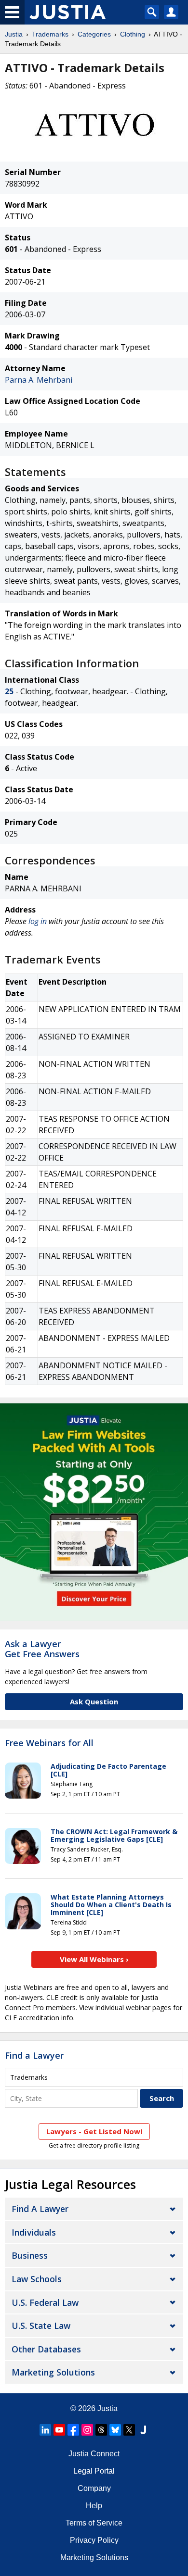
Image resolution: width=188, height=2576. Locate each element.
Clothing (133, 34)
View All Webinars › (94, 1959)
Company (94, 2488)
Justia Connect (94, 2454)
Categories (94, 34)
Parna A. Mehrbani (39, 380)
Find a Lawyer (34, 2055)
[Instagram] (87, 2430)
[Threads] (101, 2430)
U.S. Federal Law (45, 2302)
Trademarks (50, 34)
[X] (129, 2430)
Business (30, 2255)
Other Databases (46, 2349)
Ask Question (94, 1701)
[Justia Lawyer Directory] (143, 2430)
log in (38, 921)
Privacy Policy (94, 2540)
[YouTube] (59, 2430)
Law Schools (37, 2279)
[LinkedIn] (45, 2430)
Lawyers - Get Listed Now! (94, 2131)
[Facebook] (73, 2430)
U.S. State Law (41, 2326)
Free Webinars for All (49, 1743)
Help (94, 2506)
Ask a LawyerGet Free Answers (42, 1649)
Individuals (34, 2232)
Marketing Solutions (53, 2372)
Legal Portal (94, 2471)
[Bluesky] (115, 2430)
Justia (14, 34)
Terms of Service (94, 2523)
